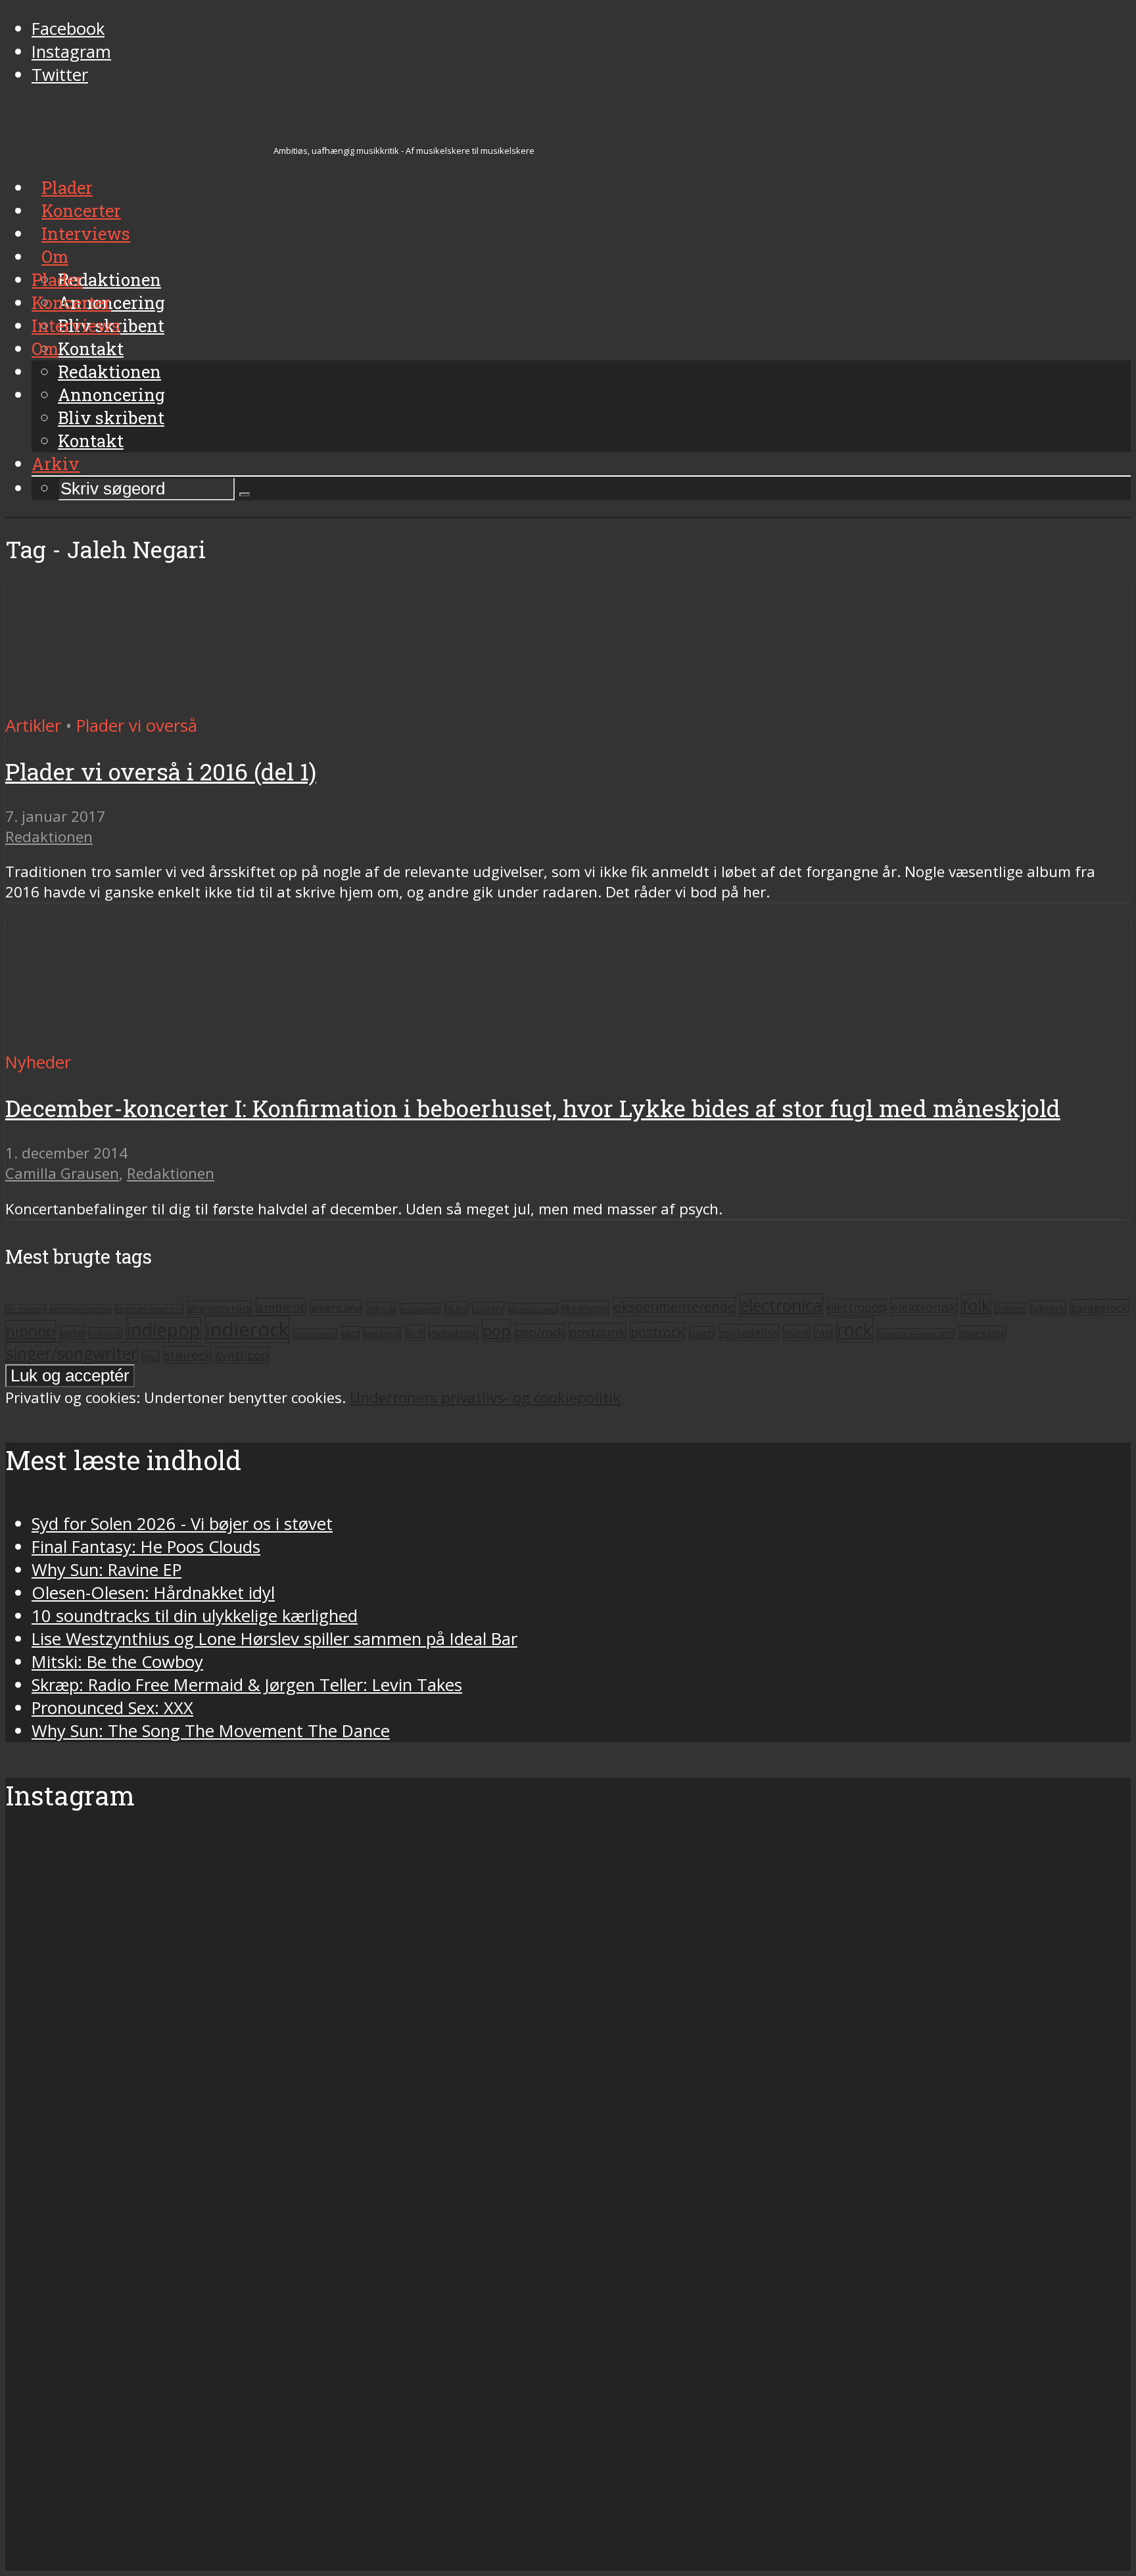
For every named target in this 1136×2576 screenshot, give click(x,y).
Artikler (33, 726)
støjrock (188, 1355)
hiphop (31, 1331)
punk (796, 1333)
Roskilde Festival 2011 (916, 1334)
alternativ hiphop (81, 1309)
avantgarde (420, 1309)
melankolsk (453, 1333)
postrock (657, 1332)
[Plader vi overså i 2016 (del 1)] (129, 703)
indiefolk (106, 1333)
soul (151, 1357)
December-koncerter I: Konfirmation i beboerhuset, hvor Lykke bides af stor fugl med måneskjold (533, 1108)
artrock (381, 1308)
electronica (781, 1305)
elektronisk (924, 1307)
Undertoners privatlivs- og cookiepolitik (485, 1397)
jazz (350, 1333)
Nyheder (38, 1062)
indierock (247, 1329)
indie (72, 1333)
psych (702, 1333)
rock (855, 1330)
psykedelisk (749, 1332)
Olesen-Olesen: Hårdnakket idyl (153, 1593)
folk (976, 1305)
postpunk (597, 1332)
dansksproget (533, 1309)
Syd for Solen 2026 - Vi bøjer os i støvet (182, 1524)
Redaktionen (109, 371)
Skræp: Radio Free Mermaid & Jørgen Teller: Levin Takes (247, 1685)
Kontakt (91, 441)
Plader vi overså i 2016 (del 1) (161, 772)
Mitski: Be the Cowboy (117, 1662)
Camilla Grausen (62, 1173)
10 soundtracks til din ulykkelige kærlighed (195, 1616)
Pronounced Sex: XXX (112, 1708)
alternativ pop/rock (149, 1309)
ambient (281, 1307)
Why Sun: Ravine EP (106, 1570)
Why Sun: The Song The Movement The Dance (211, 1731)
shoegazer (982, 1333)
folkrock (1048, 1308)
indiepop (164, 1330)
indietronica (315, 1334)
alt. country (26, 1309)
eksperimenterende (674, 1307)
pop (496, 1330)
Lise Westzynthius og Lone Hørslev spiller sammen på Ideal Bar (274, 1639)
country (488, 1308)
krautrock (382, 1334)
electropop (857, 1307)
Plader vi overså (137, 726)
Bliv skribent (111, 417)
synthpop (242, 1355)
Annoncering (111, 394)
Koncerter (71, 302)
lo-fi (415, 1333)
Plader (57, 279)
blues (456, 1308)
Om (45, 348)
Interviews (76, 325)
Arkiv (56, 464)
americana (336, 1308)
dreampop (585, 1308)
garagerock (1099, 1307)
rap (823, 1333)
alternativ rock (220, 1308)
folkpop (1010, 1308)
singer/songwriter (72, 1353)
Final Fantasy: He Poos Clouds (146, 1547)
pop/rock (540, 1332)
